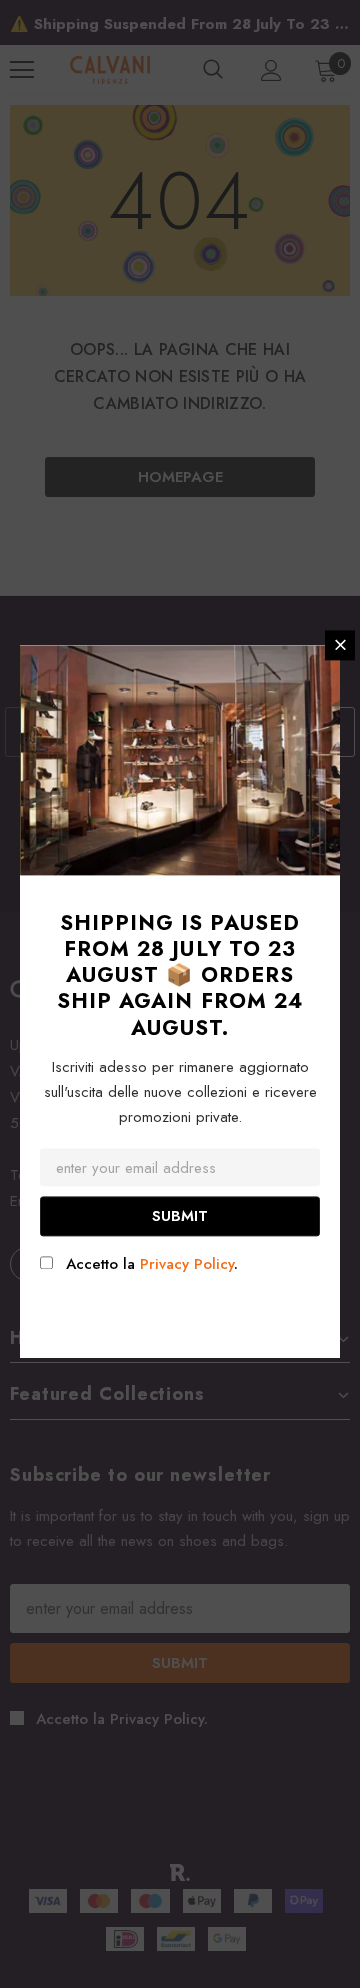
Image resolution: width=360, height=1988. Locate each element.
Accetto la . (152, 1264)
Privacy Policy (187, 1264)
